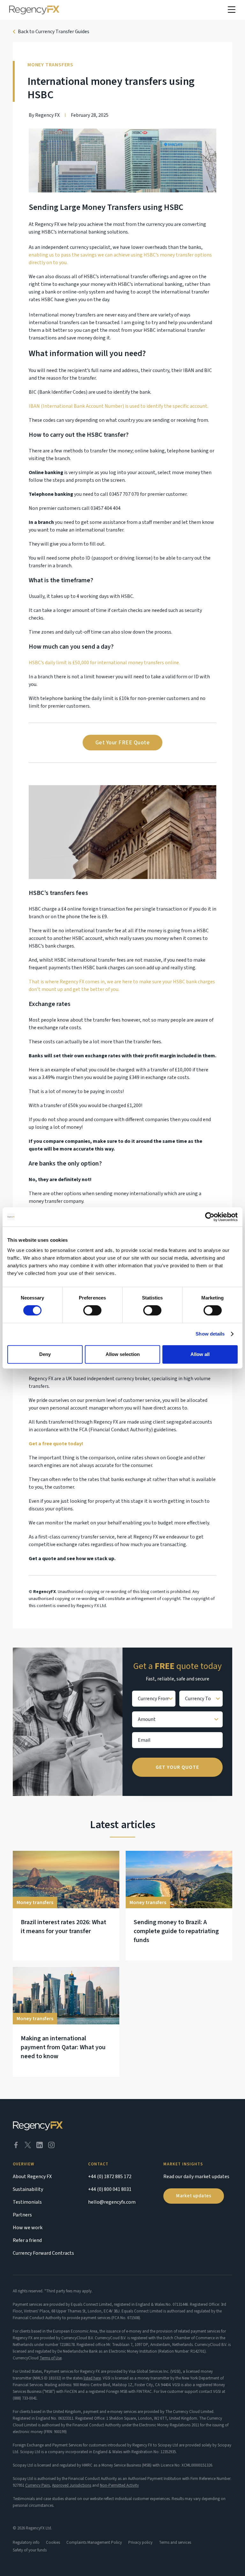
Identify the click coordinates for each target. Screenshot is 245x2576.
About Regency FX (32, 2177)
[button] (232, 10)
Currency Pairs (37, 2485)
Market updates (194, 2196)
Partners (22, 2215)
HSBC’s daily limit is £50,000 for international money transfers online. (104, 663)
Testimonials (27, 2202)
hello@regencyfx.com (112, 2202)
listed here (92, 2378)
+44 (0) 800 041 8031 (110, 2189)
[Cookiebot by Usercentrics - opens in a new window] (210, 1217)
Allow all (200, 1354)
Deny (45, 1354)
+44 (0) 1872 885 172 (110, 2177)
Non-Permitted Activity (119, 2485)
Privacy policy (140, 2542)
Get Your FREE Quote (123, 743)
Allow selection (123, 1354)
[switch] (92, 1310)
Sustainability (28, 2189)
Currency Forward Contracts (43, 2253)
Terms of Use (51, 2358)
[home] (34, 10)
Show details (210, 1334)
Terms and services (175, 2542)
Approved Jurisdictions (72, 2485)
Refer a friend (27, 2240)
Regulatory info (26, 2542)
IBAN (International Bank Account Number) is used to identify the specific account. (119, 406)
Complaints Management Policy (94, 2542)
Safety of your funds (30, 2550)
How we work (28, 2228)
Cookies (53, 2542)
